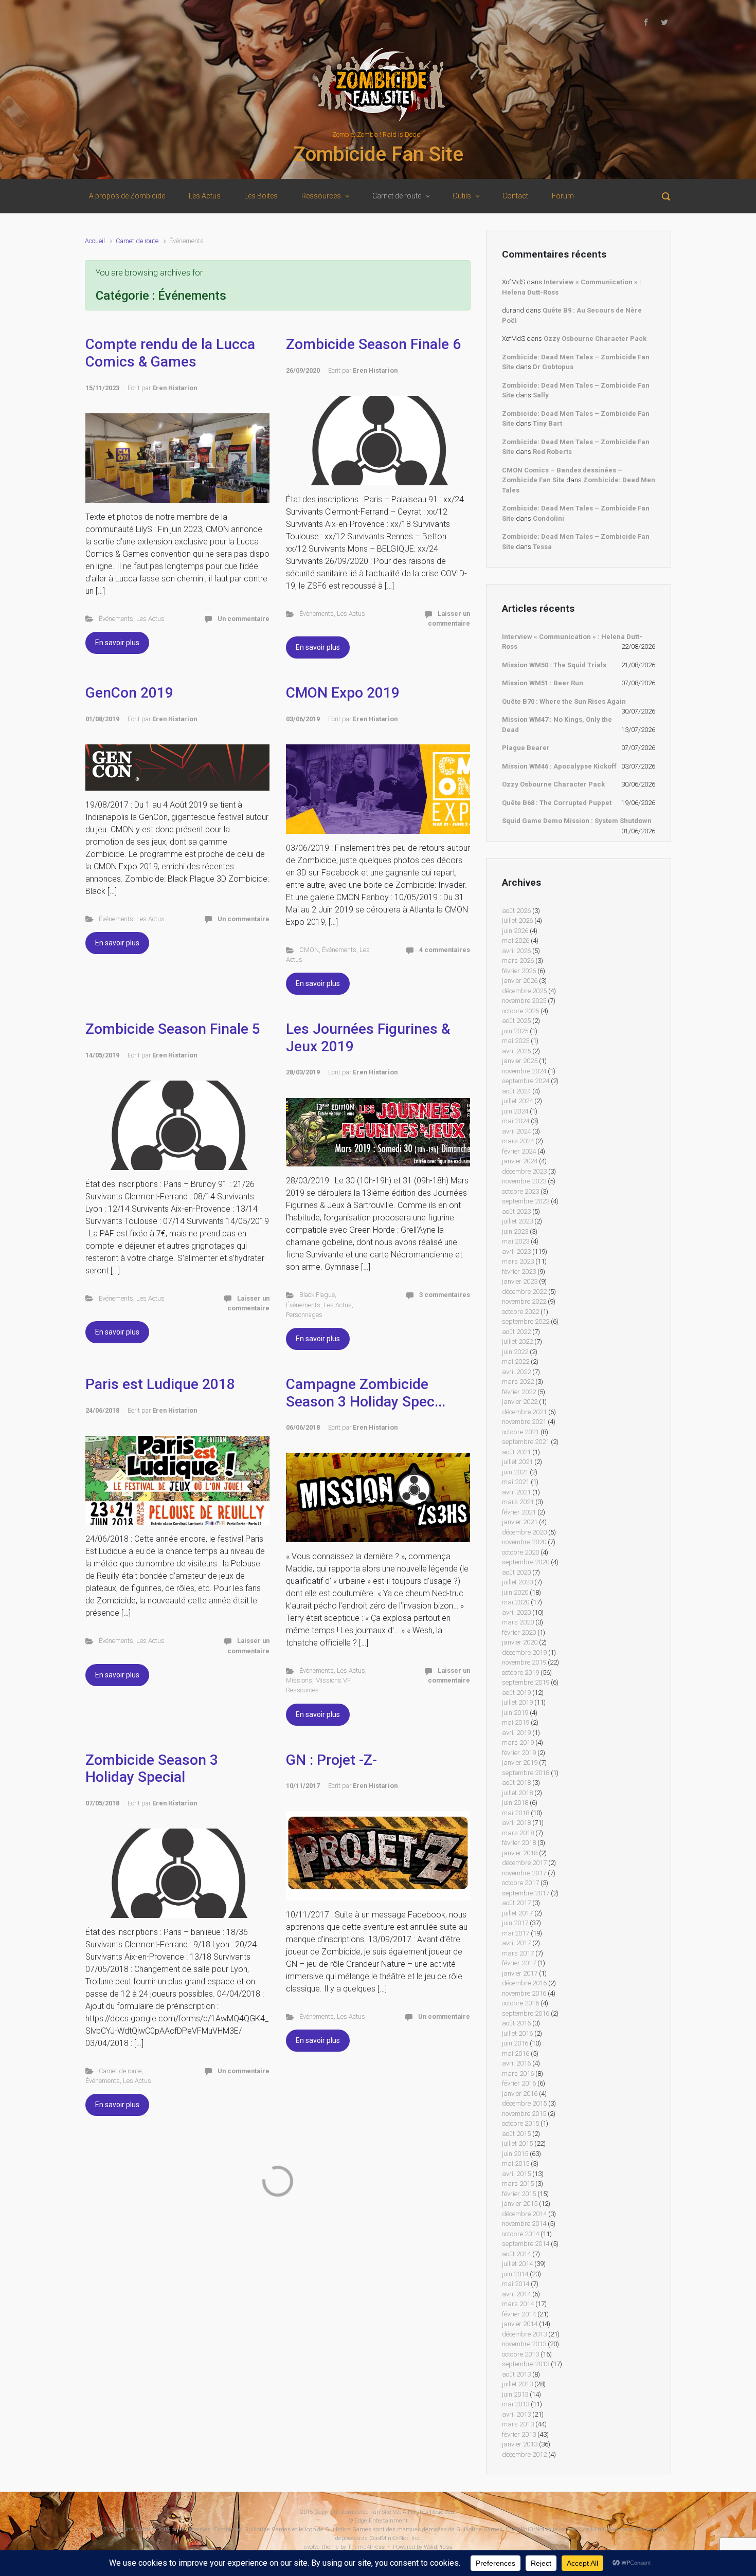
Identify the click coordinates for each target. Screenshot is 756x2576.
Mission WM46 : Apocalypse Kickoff (559, 766)
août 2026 (516, 911)
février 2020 (519, 1632)
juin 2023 (515, 1231)
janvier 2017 (520, 1973)
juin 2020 (515, 1592)
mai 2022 (516, 1362)
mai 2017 (516, 1933)
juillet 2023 (517, 1221)
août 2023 (516, 1211)
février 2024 (519, 1151)
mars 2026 (518, 961)
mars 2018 (518, 1833)
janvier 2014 (520, 2324)
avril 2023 (516, 1252)
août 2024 (516, 1091)
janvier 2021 (520, 1522)
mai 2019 (516, 1722)
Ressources (302, 1690)
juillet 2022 (517, 1341)
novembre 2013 (524, 2344)
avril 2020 (516, 1612)
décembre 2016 (524, 1983)
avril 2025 (516, 1051)
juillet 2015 (517, 2143)
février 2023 (519, 1272)
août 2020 (516, 1572)
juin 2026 (515, 931)
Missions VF (333, 1680)
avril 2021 (516, 1492)
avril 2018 (516, 1823)
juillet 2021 (517, 1462)
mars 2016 (518, 2073)
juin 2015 (515, 2154)
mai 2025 (516, 1041)
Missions (299, 1680)
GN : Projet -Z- (331, 1760)
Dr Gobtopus (553, 367)
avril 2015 (516, 2174)
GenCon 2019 (129, 693)
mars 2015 (518, 2184)
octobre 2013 (520, 2354)
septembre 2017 (526, 1893)
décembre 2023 (524, 1171)
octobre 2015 (520, 2123)
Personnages (304, 1315)
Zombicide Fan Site (378, 154)
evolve (312, 2547)
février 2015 (519, 2194)
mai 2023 (516, 1241)
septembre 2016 (526, 2013)
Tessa (542, 547)
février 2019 (519, 1753)
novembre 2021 (524, 1422)
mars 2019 (518, 1742)
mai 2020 (516, 1602)
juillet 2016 (517, 2033)
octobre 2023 (520, 1191)
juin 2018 (515, 1803)
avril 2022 (516, 1372)
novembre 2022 (524, 1301)
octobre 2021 (520, 1432)
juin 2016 (515, 2043)
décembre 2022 (524, 1292)
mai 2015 (516, 2163)
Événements (116, 619)
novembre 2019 (524, 1662)
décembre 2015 (524, 2103)
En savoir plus (117, 643)
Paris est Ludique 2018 (160, 1384)
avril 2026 (516, 951)
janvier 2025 (520, 1061)
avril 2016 (516, 2063)
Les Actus (150, 619)
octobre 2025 (520, 1011)
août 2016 (516, 2023)
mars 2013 (518, 2424)
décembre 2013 (524, 2334)
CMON (309, 950)
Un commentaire (244, 619)
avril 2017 (516, 1943)
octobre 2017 (520, 1883)
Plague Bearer (526, 748)
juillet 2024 (517, 1101)
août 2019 (516, 1693)
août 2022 (516, 1332)
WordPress (438, 2547)
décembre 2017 (524, 1863)
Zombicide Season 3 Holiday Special (152, 1769)
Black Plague (317, 1295)
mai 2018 (516, 1813)
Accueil (95, 241)
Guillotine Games (131, 2529)
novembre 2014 (524, 2224)
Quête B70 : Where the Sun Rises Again (564, 701)
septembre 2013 (526, 2364)
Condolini (548, 518)
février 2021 (519, 1512)
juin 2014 (515, 2274)
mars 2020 (518, 1622)
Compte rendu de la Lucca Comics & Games (170, 353)
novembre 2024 (524, 1071)
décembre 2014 (524, 2214)
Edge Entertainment (381, 2521)
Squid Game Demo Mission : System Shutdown (577, 821)
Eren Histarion (175, 388)
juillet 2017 (517, 1913)
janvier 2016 (520, 2094)
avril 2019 (516, 1733)
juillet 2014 (517, 2264)
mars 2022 (518, 1382)
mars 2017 (518, 1953)
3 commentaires (445, 1295)
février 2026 (519, 971)
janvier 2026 (520, 981)
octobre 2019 (520, 1673)
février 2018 (519, 1843)
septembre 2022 (526, 1321)
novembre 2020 (524, 1542)
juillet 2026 (517, 920)
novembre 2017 (524, 1873)
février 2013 (519, 2434)
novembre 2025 (524, 1001)
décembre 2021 (524, 1412)
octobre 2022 (520, 1312)
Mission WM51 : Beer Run (543, 683)
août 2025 (516, 1021)
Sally (541, 395)
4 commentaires (445, 950)
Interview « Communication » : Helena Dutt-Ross (572, 642)
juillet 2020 (517, 1582)
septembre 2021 (526, 1442)
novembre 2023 (524, 1181)
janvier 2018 (520, 1853)
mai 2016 (516, 2053)
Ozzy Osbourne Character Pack (595, 339)
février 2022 (519, 1392)
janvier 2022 (520, 1402)
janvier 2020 (520, 1642)
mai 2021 (516, 1482)
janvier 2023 (520, 1281)
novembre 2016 (524, 1993)
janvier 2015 (520, 2204)
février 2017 (519, 1963)
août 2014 (516, 2254)
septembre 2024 (526, 1081)
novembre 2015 (524, 2114)
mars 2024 (518, 1141)
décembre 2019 (524, 1652)
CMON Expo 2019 (343, 693)
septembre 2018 (526, 1773)
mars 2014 (518, 2304)
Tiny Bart (547, 423)
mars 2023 (518, 1261)
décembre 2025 (524, 991)
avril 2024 (516, 1131)
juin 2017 (515, 1923)
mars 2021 (518, 1502)
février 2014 (519, 2314)
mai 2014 (516, 2284)
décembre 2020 (524, 1532)
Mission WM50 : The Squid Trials (554, 665)
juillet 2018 (517, 1793)
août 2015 (516, 2134)
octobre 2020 (520, 1552)
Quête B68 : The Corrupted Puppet (557, 803)
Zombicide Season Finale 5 (173, 1029)
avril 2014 (516, 2294)
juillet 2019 (517, 1702)
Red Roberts (552, 452)
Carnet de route (137, 241)
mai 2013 (516, 2404)
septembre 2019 (526, 1682)
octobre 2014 (520, 2234)
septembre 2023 (526, 1201)
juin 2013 (515, 2394)
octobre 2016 (520, 2003)
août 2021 (516, 1452)
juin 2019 (515, 1713)
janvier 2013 (520, 2444)
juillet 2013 (517, 2384)
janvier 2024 (520, 1161)
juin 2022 (515, 1352)
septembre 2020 (526, 1562)
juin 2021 (515, 1472)
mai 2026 (516, 940)
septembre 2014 (526, 2244)
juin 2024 (515, 1111)
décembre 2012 (524, 2454)
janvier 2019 (520, 1762)
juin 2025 (515, 1031)
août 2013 (516, 2374)
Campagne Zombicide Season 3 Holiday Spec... (366, 1393)
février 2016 (519, 2083)
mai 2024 (516, 1121)
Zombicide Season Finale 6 (373, 344)
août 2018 (516, 1783)
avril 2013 (516, 2414)
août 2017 (516, 1903)
